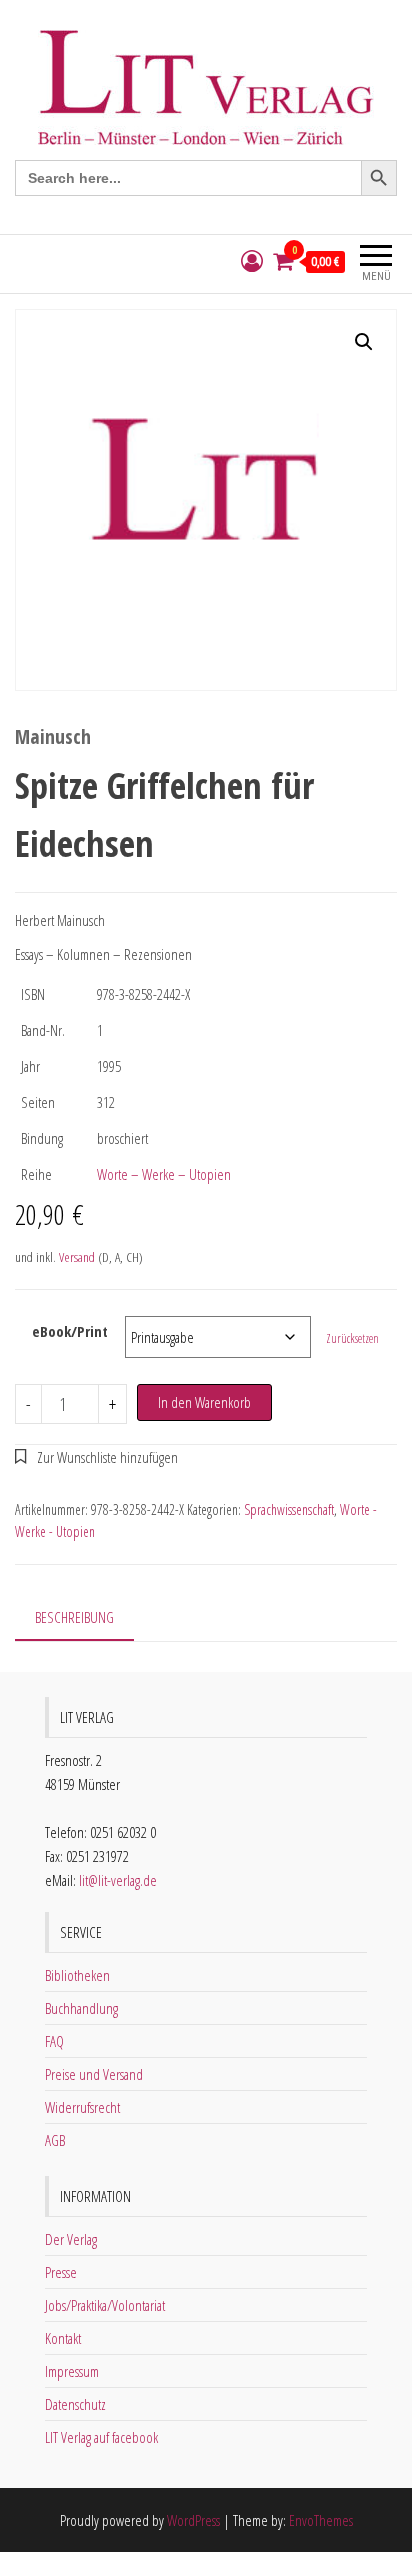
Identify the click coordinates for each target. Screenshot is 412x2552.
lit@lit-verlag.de (118, 1880)
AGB (55, 2140)
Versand (77, 1257)
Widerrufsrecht (82, 2107)
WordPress (193, 2520)
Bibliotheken (77, 1975)
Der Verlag (71, 2239)
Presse (61, 2272)
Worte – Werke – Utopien (164, 1174)
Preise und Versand (94, 2074)
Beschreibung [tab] (74, 1617)
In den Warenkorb (204, 1402)
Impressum (72, 2371)
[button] (364, 342)
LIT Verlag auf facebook (101, 2437)
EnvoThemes (321, 2520)
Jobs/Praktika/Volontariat (105, 2305)
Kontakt (63, 2338)
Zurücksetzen (352, 1338)
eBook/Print (70, 1331)
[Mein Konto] (252, 261)
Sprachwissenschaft (289, 1509)
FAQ (54, 2041)
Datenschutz (75, 2404)
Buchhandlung (81, 2008)
